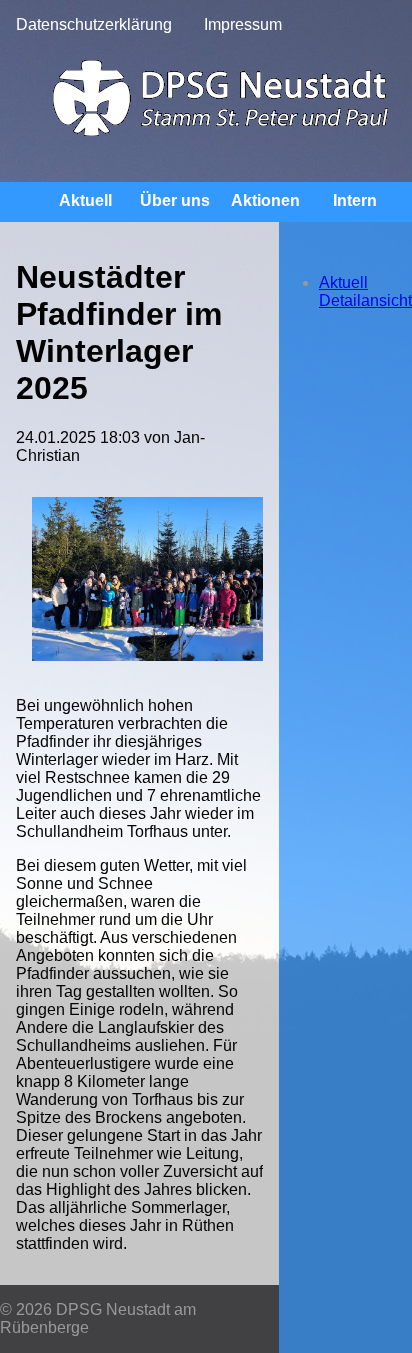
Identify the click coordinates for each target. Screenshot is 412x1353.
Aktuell (85, 200)
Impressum (243, 24)
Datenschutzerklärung (94, 24)
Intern (355, 200)
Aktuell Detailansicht (365, 291)
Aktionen (265, 200)
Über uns (175, 200)
